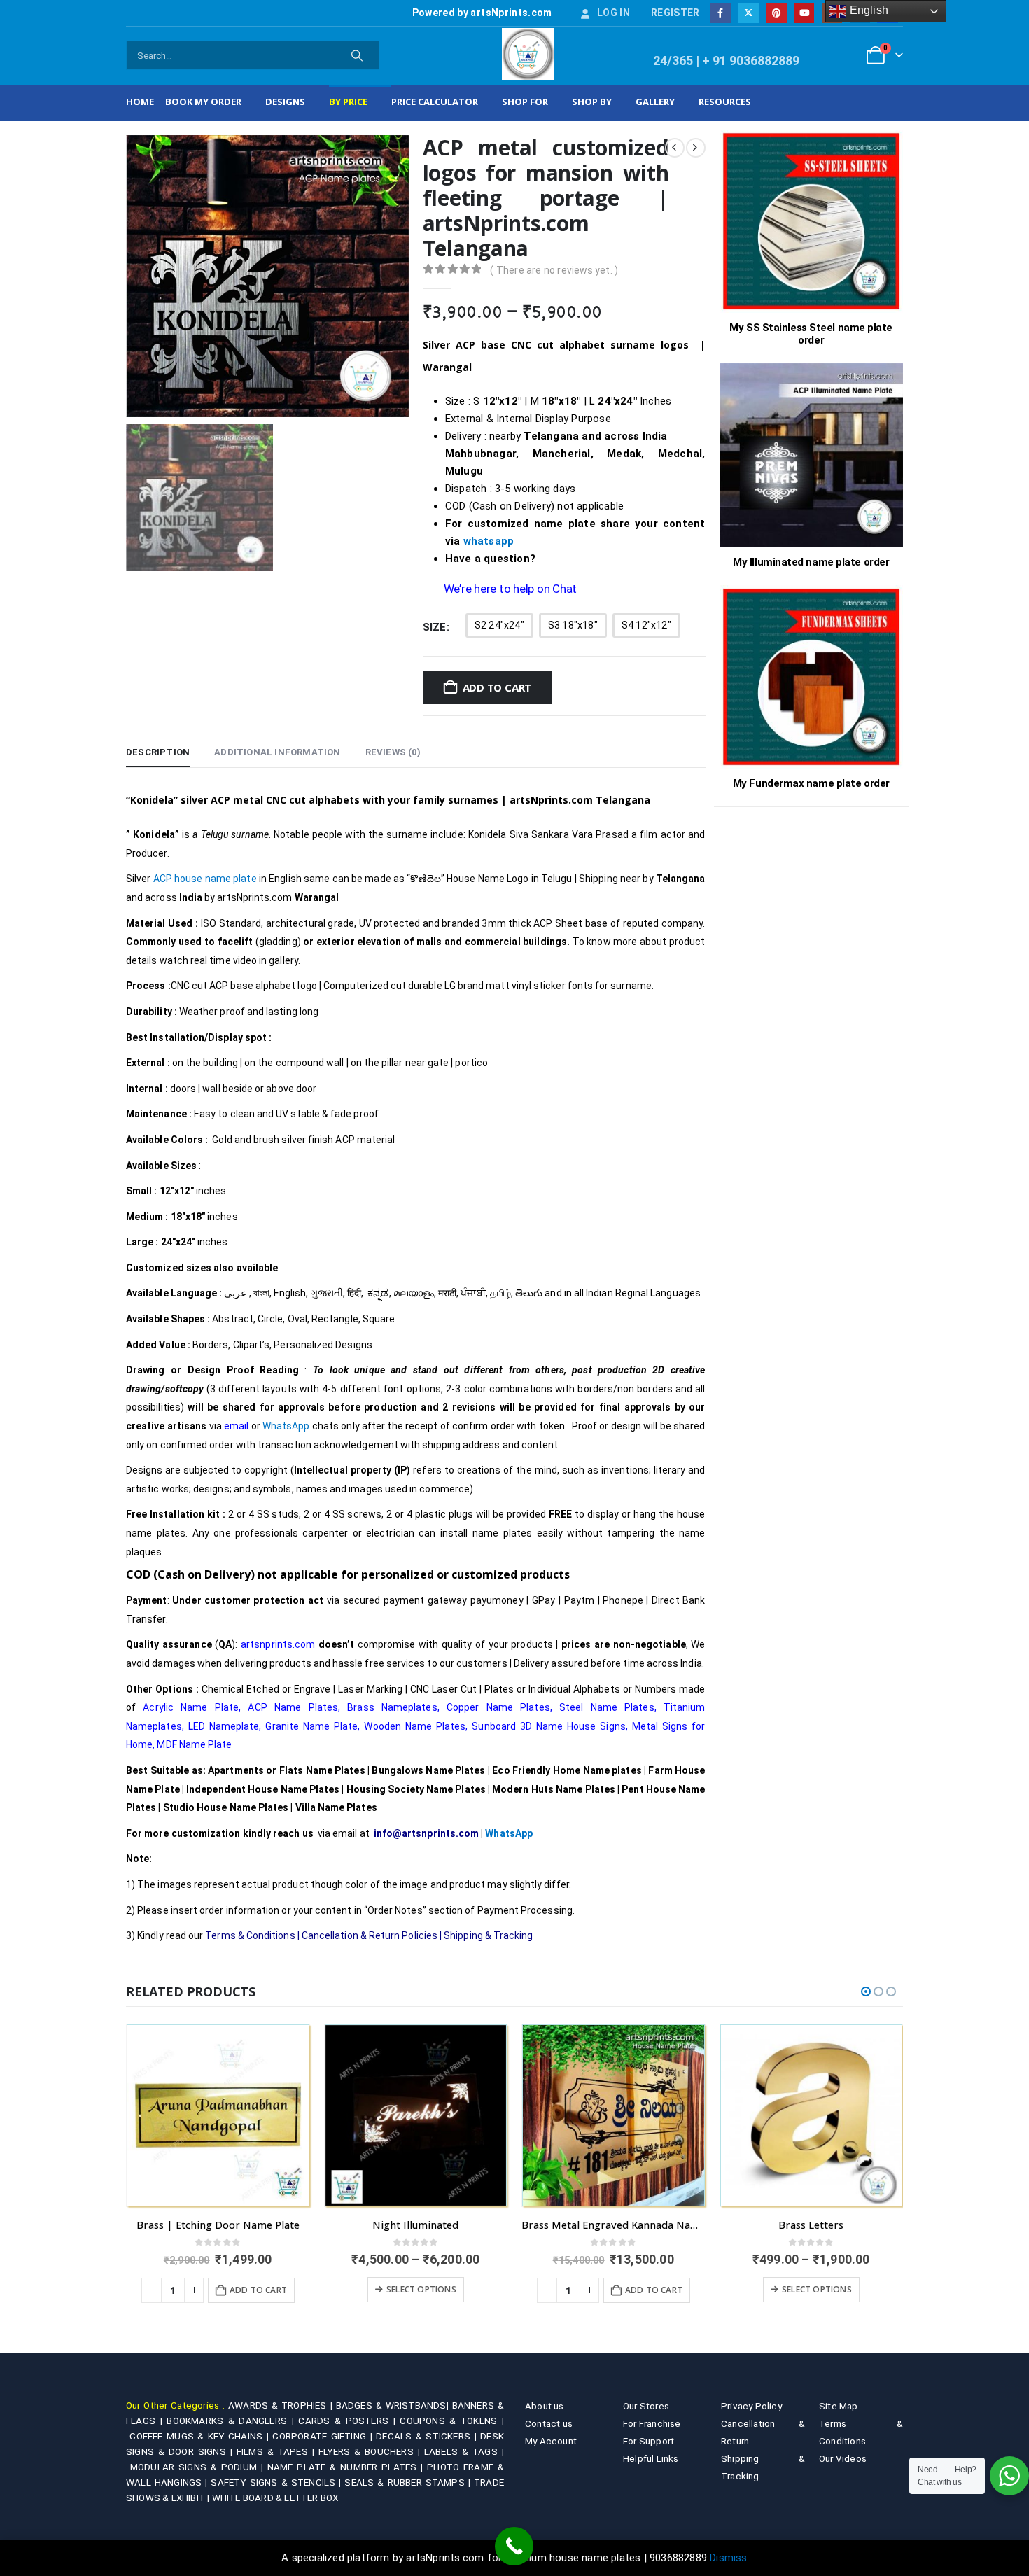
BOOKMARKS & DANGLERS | (232, 2421)
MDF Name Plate (194, 1744)
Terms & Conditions (250, 1935)
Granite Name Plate (311, 1726)
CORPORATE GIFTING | (324, 2436)
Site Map (839, 2406)
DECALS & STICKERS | (428, 2436)
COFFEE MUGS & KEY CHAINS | (201, 2436)
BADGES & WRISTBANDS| (394, 2405)
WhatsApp (287, 1426)
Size (435, 627)
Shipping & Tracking (488, 1935)
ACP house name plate (205, 878)
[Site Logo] (528, 54)
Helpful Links (651, 2458)
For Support (649, 2441)
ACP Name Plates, (294, 1707)
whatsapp (489, 541)
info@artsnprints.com (426, 1833)
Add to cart (497, 687)
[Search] (357, 55)
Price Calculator (435, 101)
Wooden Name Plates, (416, 1726)
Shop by (592, 101)
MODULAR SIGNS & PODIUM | (199, 2467)
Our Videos (843, 2458)
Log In (614, 13)
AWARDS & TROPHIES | (280, 2405)
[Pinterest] (776, 13)
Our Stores (646, 2406)
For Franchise (652, 2423)
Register (675, 13)
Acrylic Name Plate (191, 1707)
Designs (285, 101)
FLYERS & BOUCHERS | (371, 2451)
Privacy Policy (751, 2406)
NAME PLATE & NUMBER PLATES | (347, 2467)
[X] (749, 13)
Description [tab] (158, 752)
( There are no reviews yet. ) (554, 270)
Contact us (549, 2423)
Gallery (655, 101)
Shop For (525, 101)
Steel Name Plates (607, 1707)
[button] (866, 1991)
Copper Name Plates (498, 1707)
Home (140, 101)
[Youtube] (804, 13)
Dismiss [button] (728, 2558)
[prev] (675, 148)
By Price (348, 101)
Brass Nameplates (392, 1707)
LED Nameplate (224, 1726)
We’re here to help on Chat (510, 589)
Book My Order (203, 101)
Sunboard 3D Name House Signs (548, 1726)
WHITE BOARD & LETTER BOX (275, 2498)
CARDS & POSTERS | (349, 2421)
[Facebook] (721, 13)
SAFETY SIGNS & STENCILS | (278, 2482)
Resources (725, 101)
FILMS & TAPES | (278, 2451)
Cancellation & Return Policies (370, 1935)
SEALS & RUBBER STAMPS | (409, 2482)
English (867, 10)
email (236, 1426)
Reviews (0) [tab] (393, 752)
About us (545, 2406)
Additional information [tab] (277, 752)
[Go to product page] (218, 2116)
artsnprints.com (278, 1644)
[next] (696, 148)
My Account (551, 2441)
